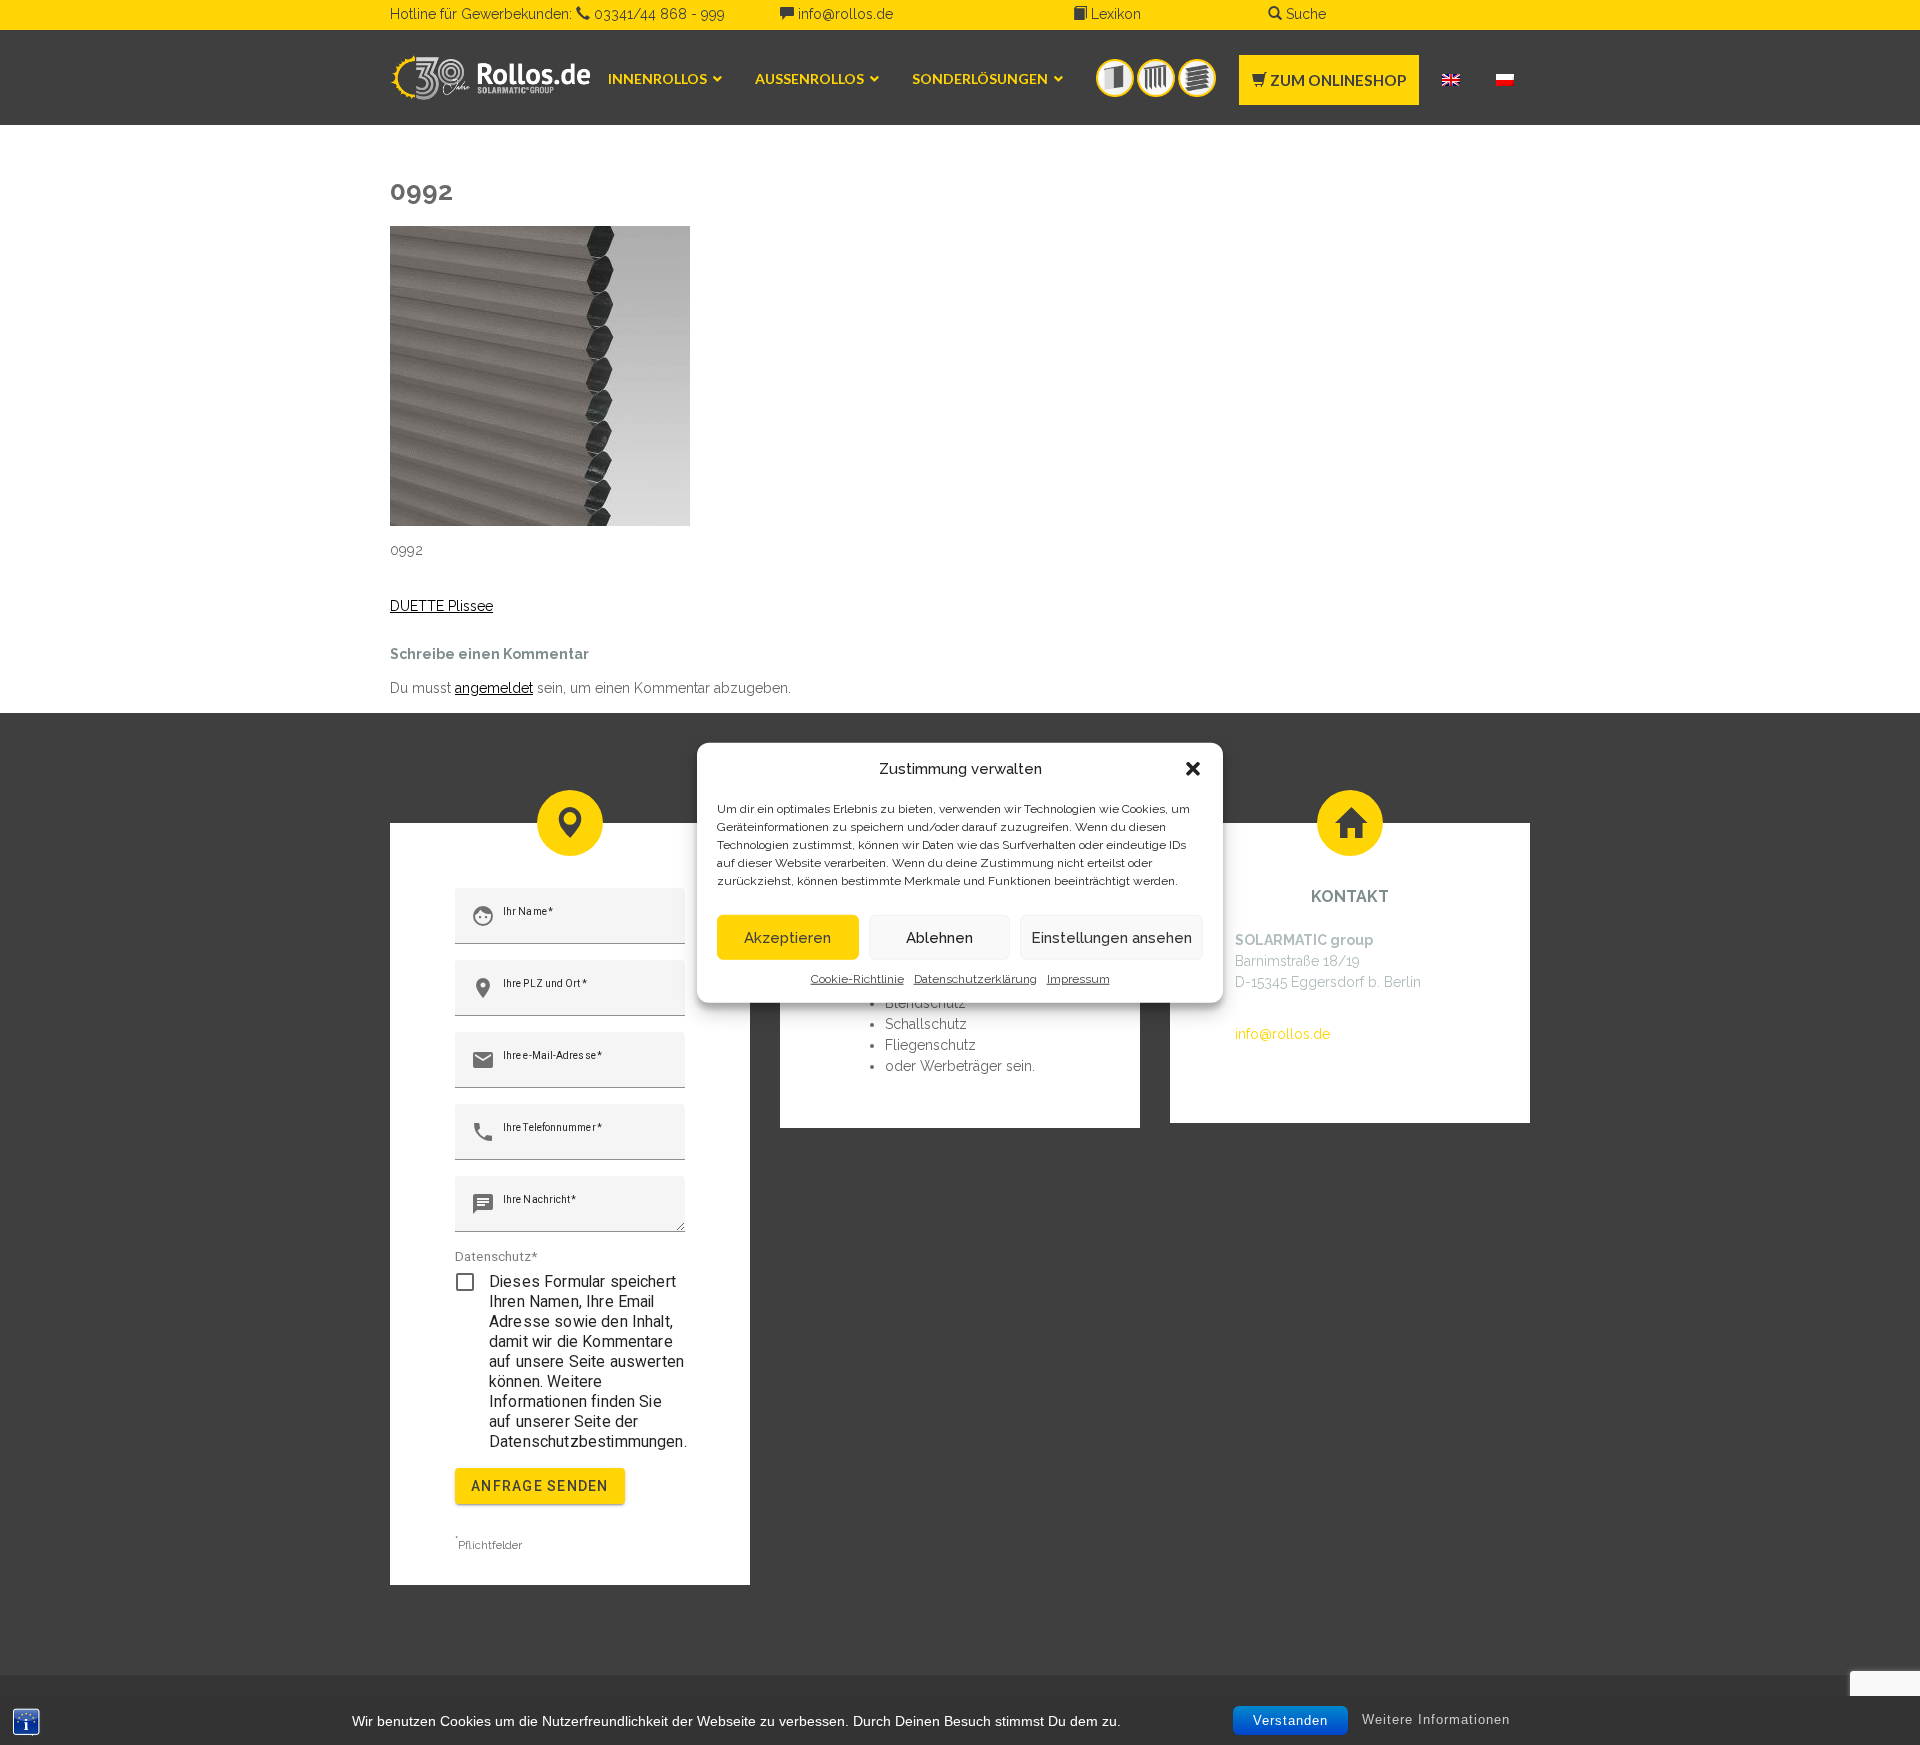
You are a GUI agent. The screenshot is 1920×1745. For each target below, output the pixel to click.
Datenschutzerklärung (975, 979)
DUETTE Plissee (441, 606)
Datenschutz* (496, 1256)
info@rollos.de (843, 14)
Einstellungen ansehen (1111, 937)
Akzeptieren (787, 937)
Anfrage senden (540, 1486)
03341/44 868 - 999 (657, 14)
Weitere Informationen (1436, 1719)
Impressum (1078, 979)
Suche (1304, 14)
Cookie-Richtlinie (857, 979)
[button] (1193, 769)
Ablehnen (939, 937)
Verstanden (1290, 1720)
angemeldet (494, 688)
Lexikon (1114, 14)
